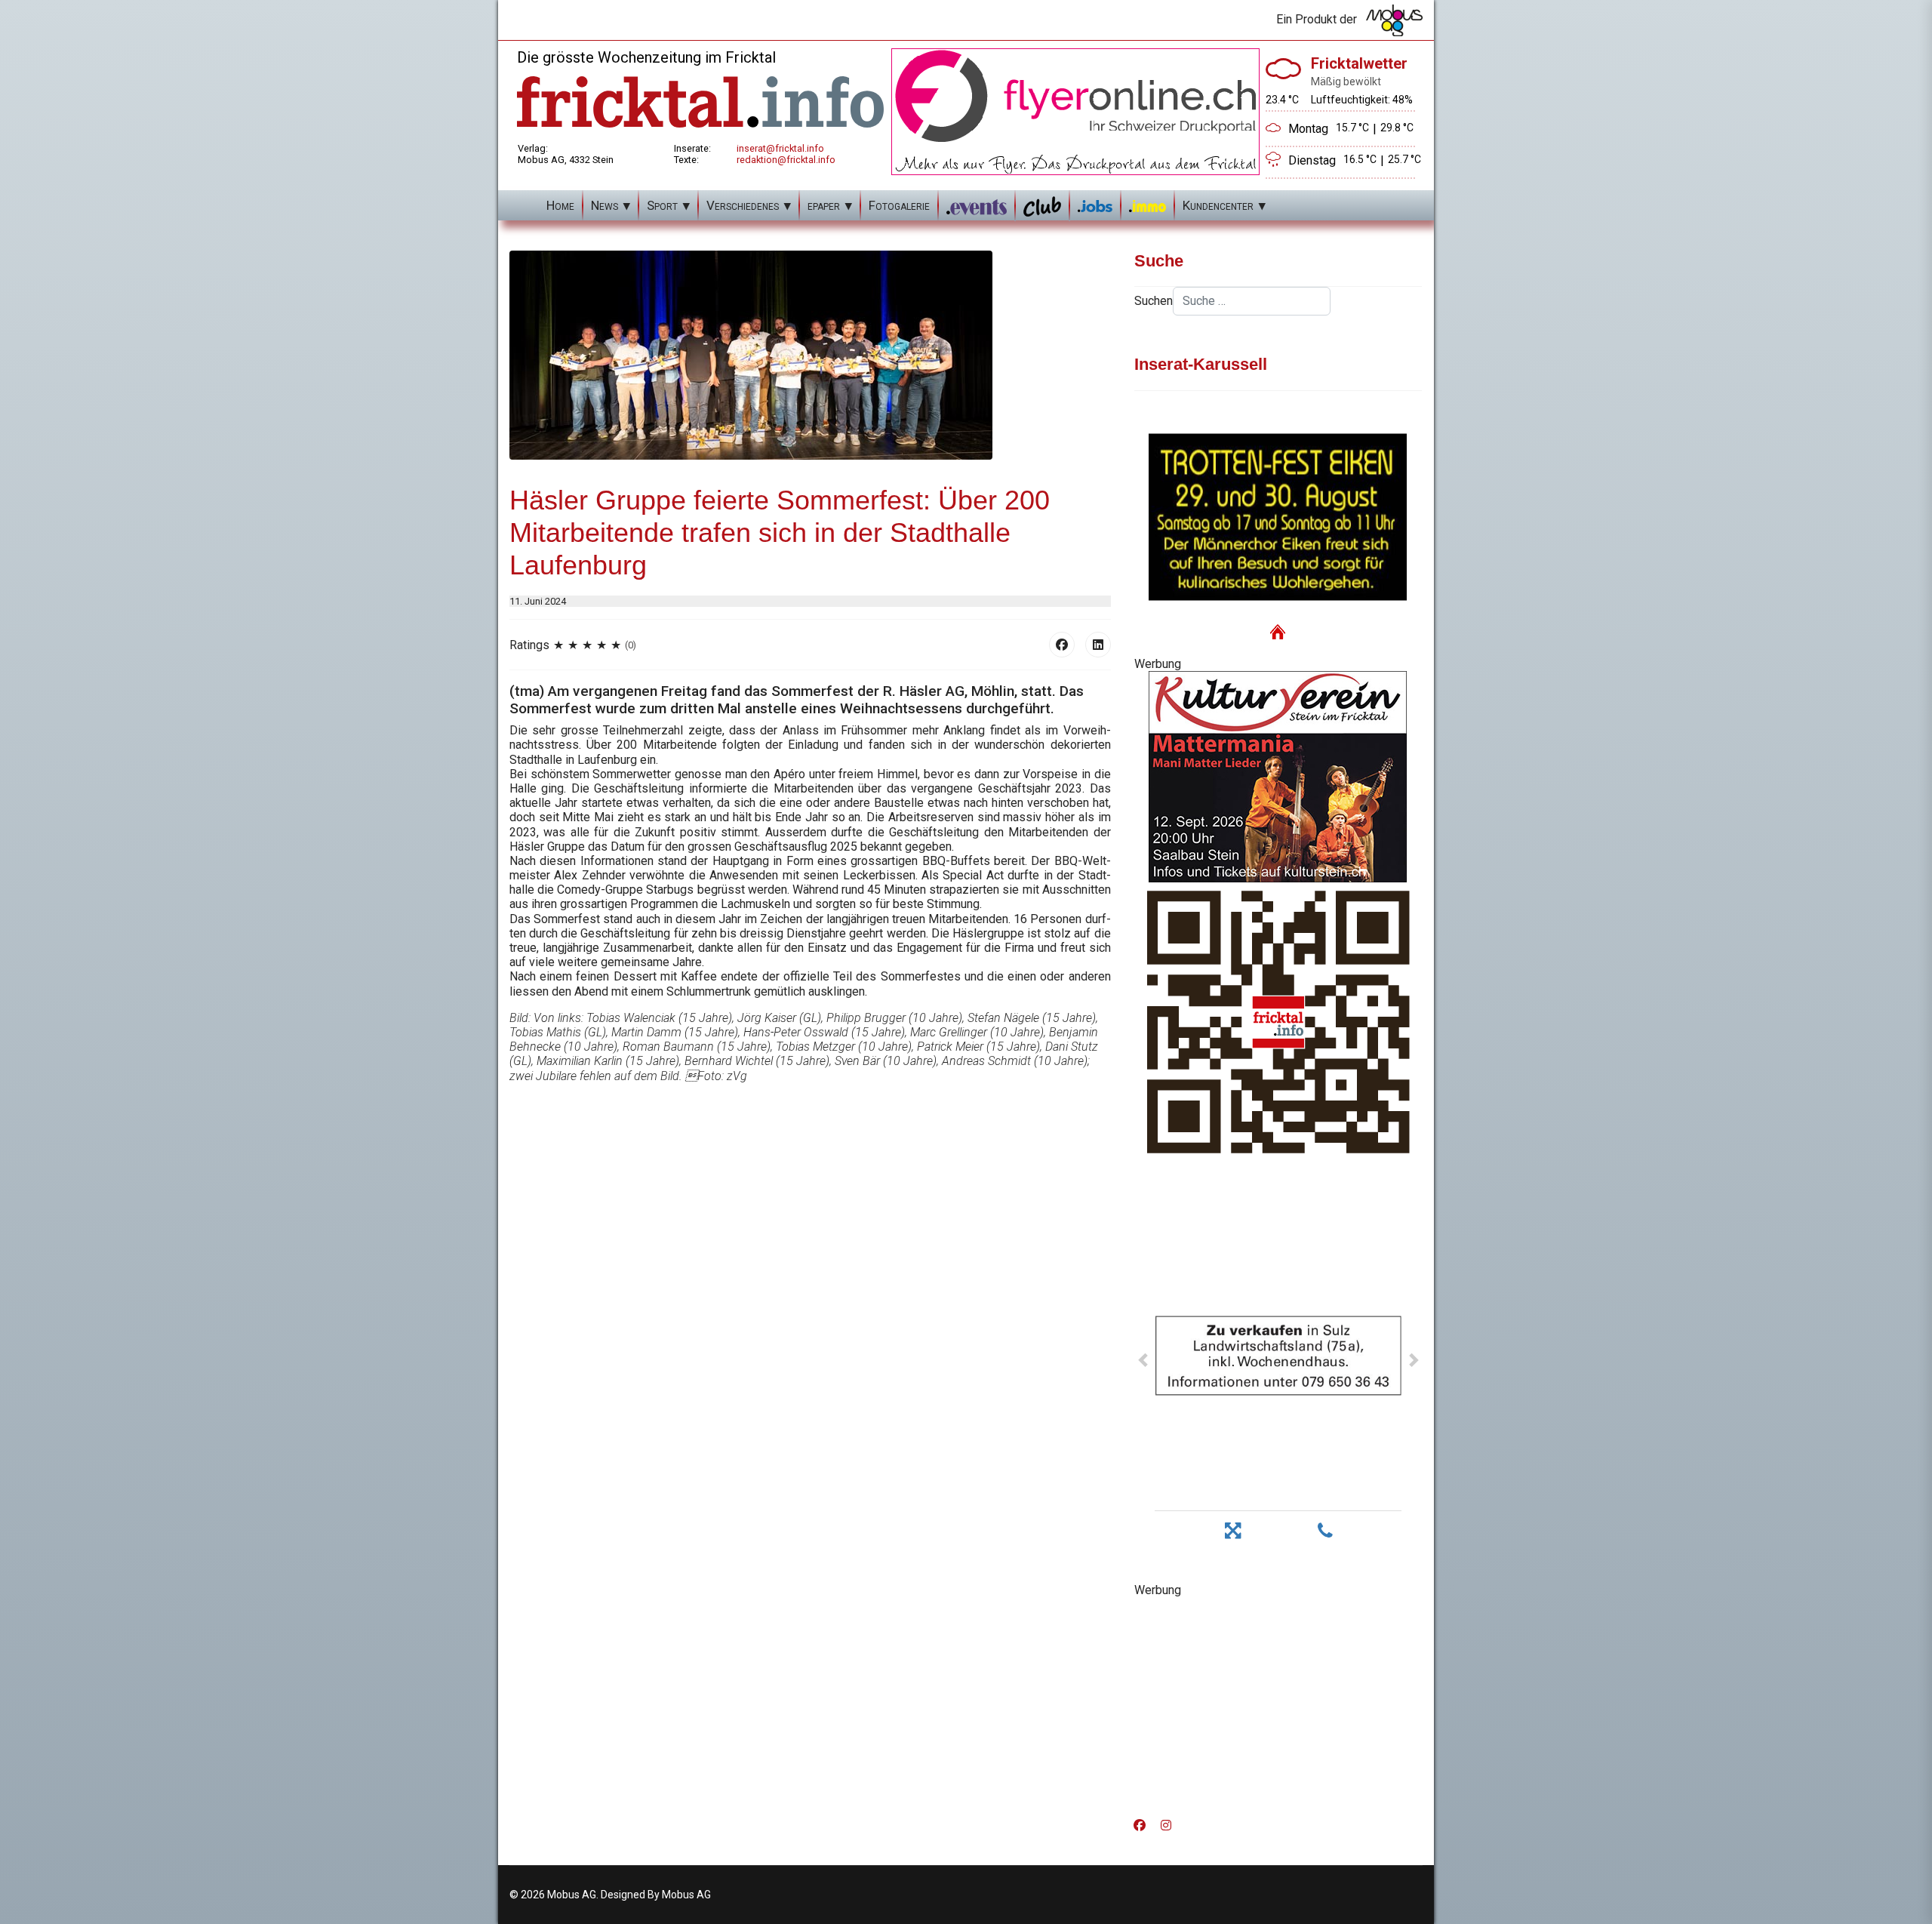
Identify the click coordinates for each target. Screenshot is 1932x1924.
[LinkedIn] (1098, 645)
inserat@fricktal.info (780, 148)
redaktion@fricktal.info (786, 160)
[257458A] (1278, 777)
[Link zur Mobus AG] (1394, 20)
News (605, 205)
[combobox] (1252, 301)
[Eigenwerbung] (1075, 111)
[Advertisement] (1278, 1703)
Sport (662, 205)
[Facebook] (1062, 645)
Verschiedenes (743, 205)
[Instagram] (1166, 1825)
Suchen (1154, 301)
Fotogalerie (899, 205)
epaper (824, 205)
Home (560, 205)
